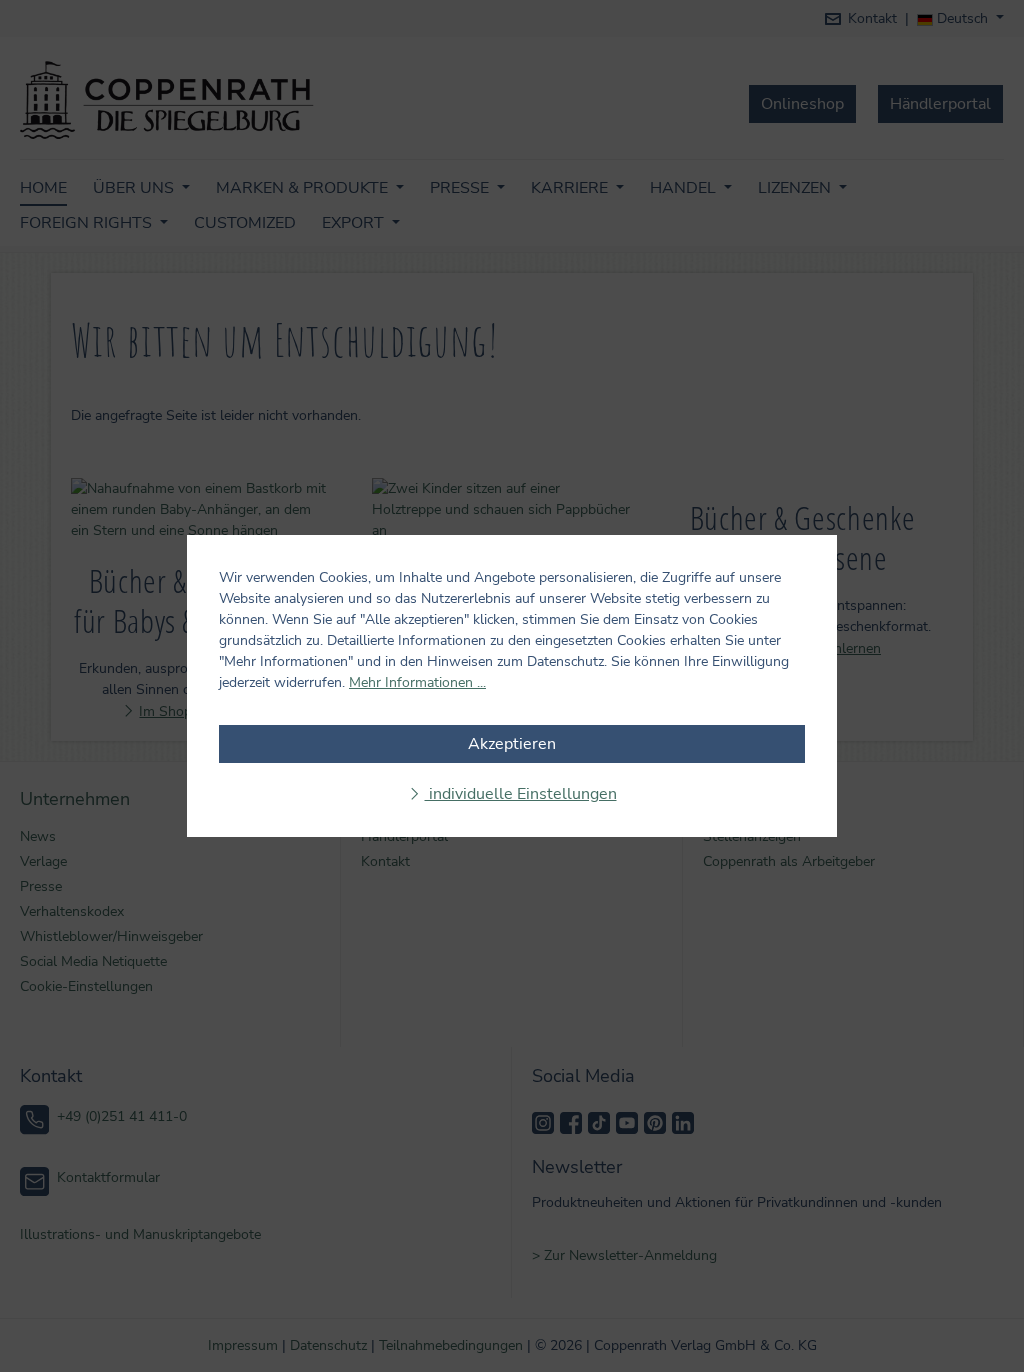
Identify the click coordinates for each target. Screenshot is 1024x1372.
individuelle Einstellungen (521, 794)
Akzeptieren (512, 744)
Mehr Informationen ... (417, 682)
